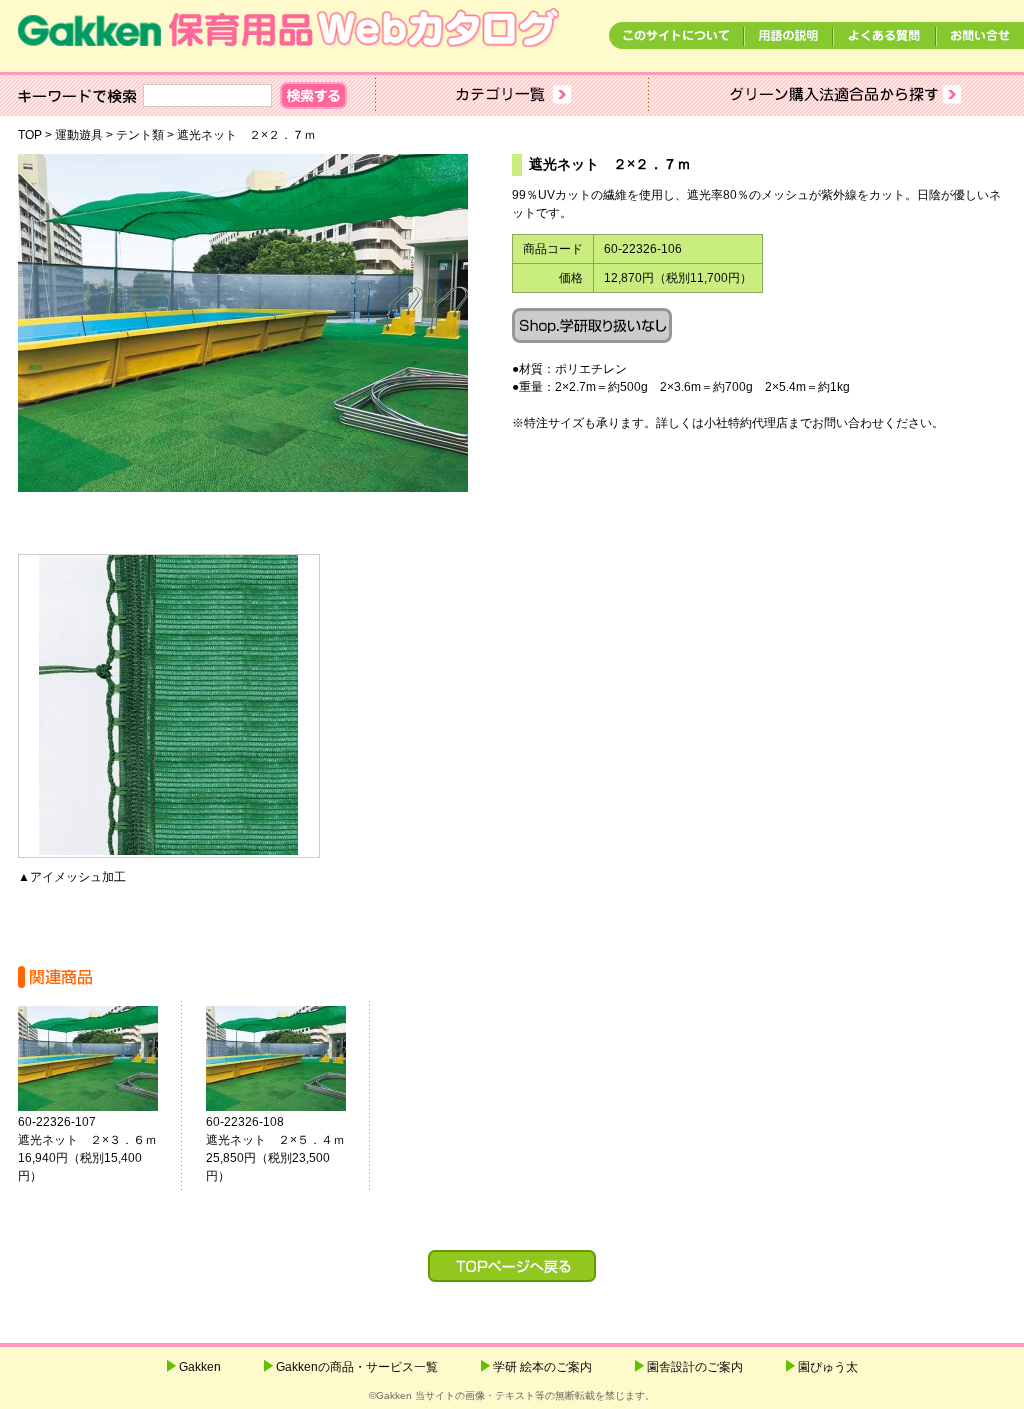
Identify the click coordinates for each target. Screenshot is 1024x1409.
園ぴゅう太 (828, 1367)
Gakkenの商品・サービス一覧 (357, 1367)
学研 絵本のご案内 (542, 1367)
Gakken (200, 1367)
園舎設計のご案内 (695, 1367)
